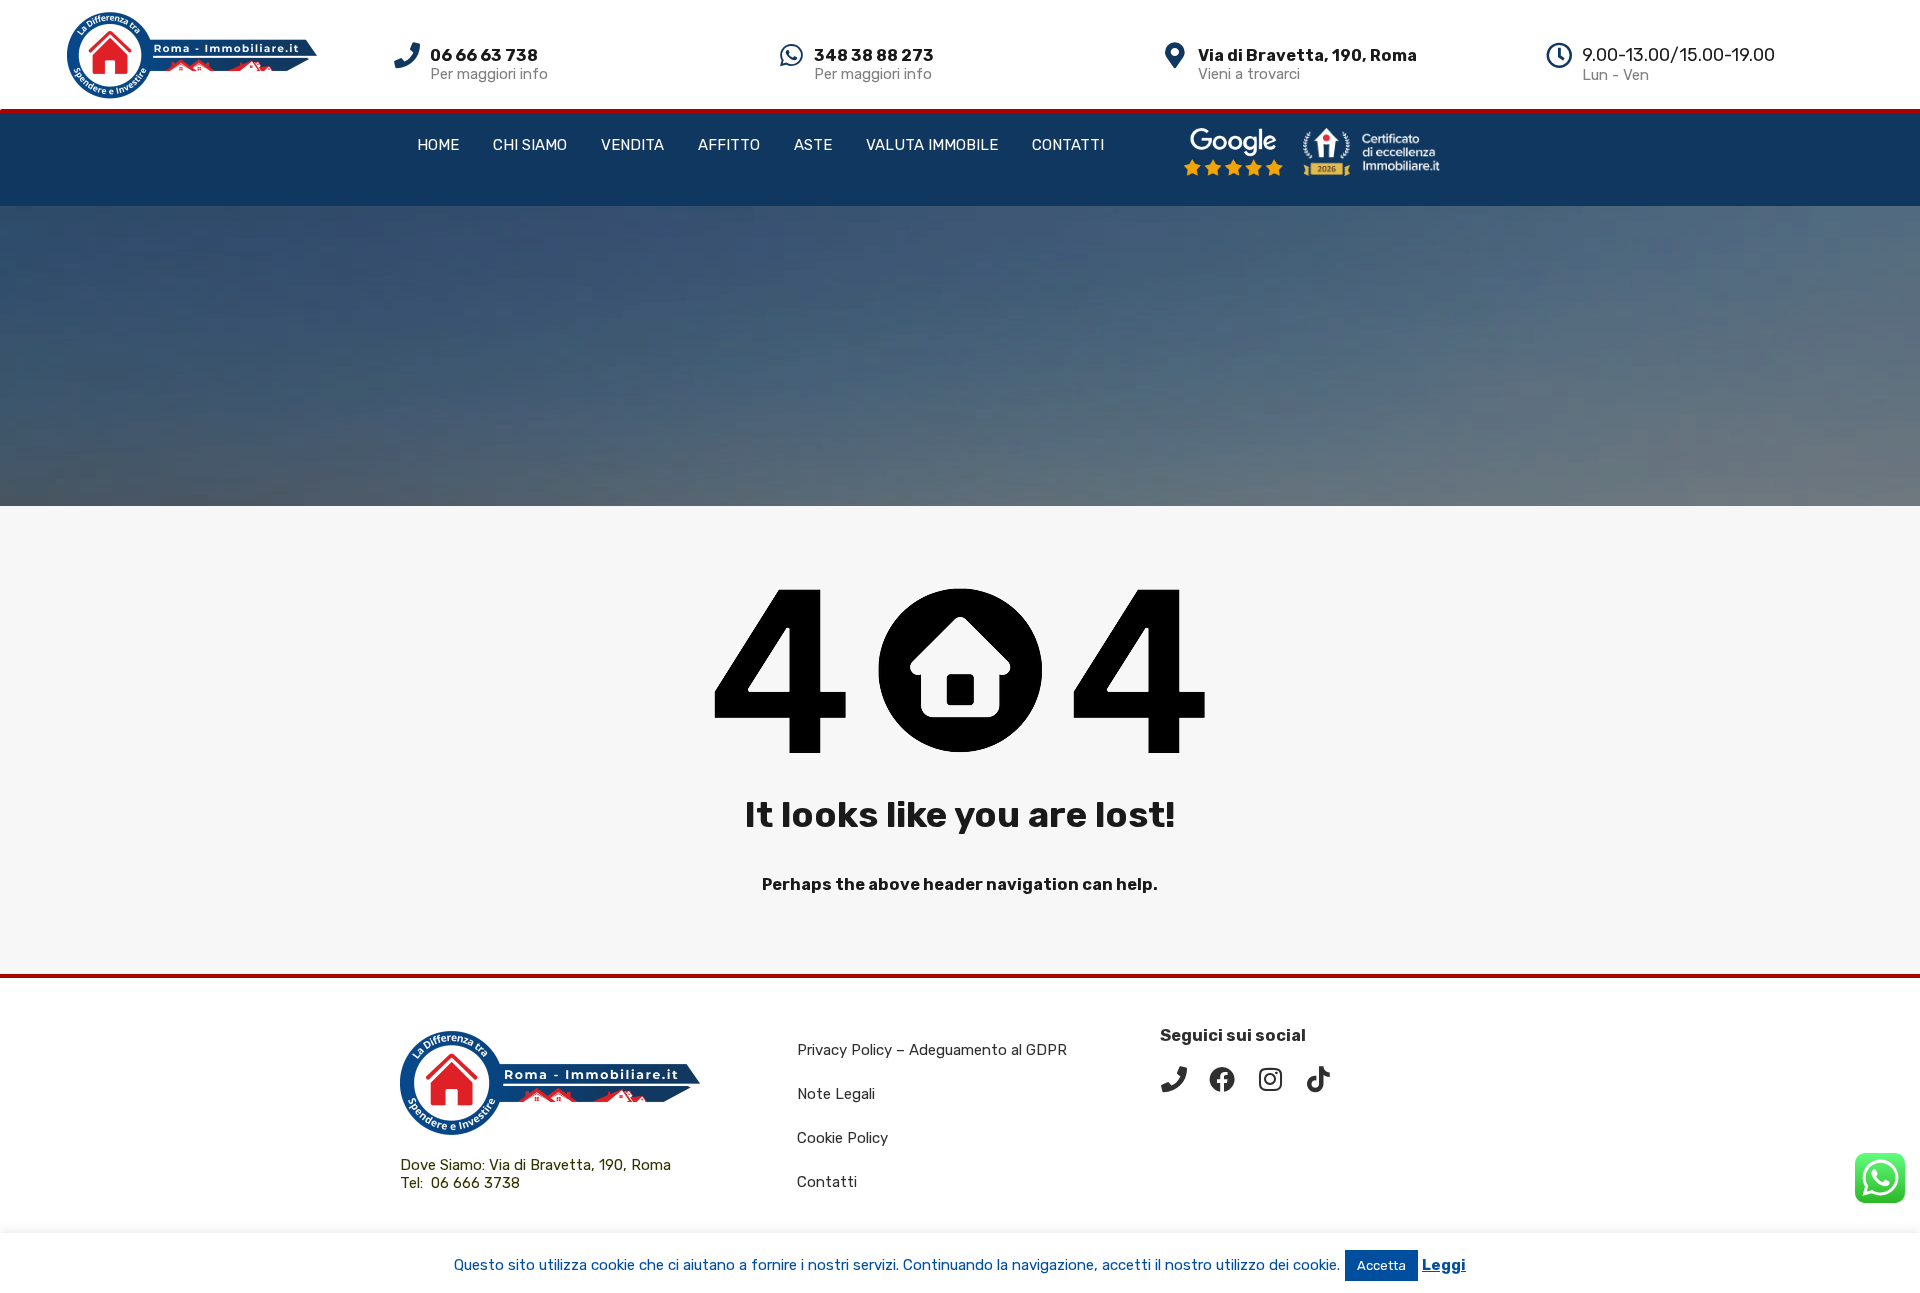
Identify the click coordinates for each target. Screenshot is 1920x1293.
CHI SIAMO (530, 145)
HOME (438, 145)
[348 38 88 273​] (791, 55)
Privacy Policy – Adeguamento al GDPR (932, 1050)
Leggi (1444, 1265)
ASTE (813, 145)
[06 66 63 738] (407, 55)
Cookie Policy (842, 1138)
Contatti (827, 1182)
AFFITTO (729, 145)
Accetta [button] (1381, 1265)
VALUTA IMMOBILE (932, 145)
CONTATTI (1068, 145)
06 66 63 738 (484, 55)
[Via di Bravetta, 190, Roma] (1175, 55)
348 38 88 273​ (874, 55)
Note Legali (836, 1094)
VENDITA (632, 145)
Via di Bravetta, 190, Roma (1307, 55)
